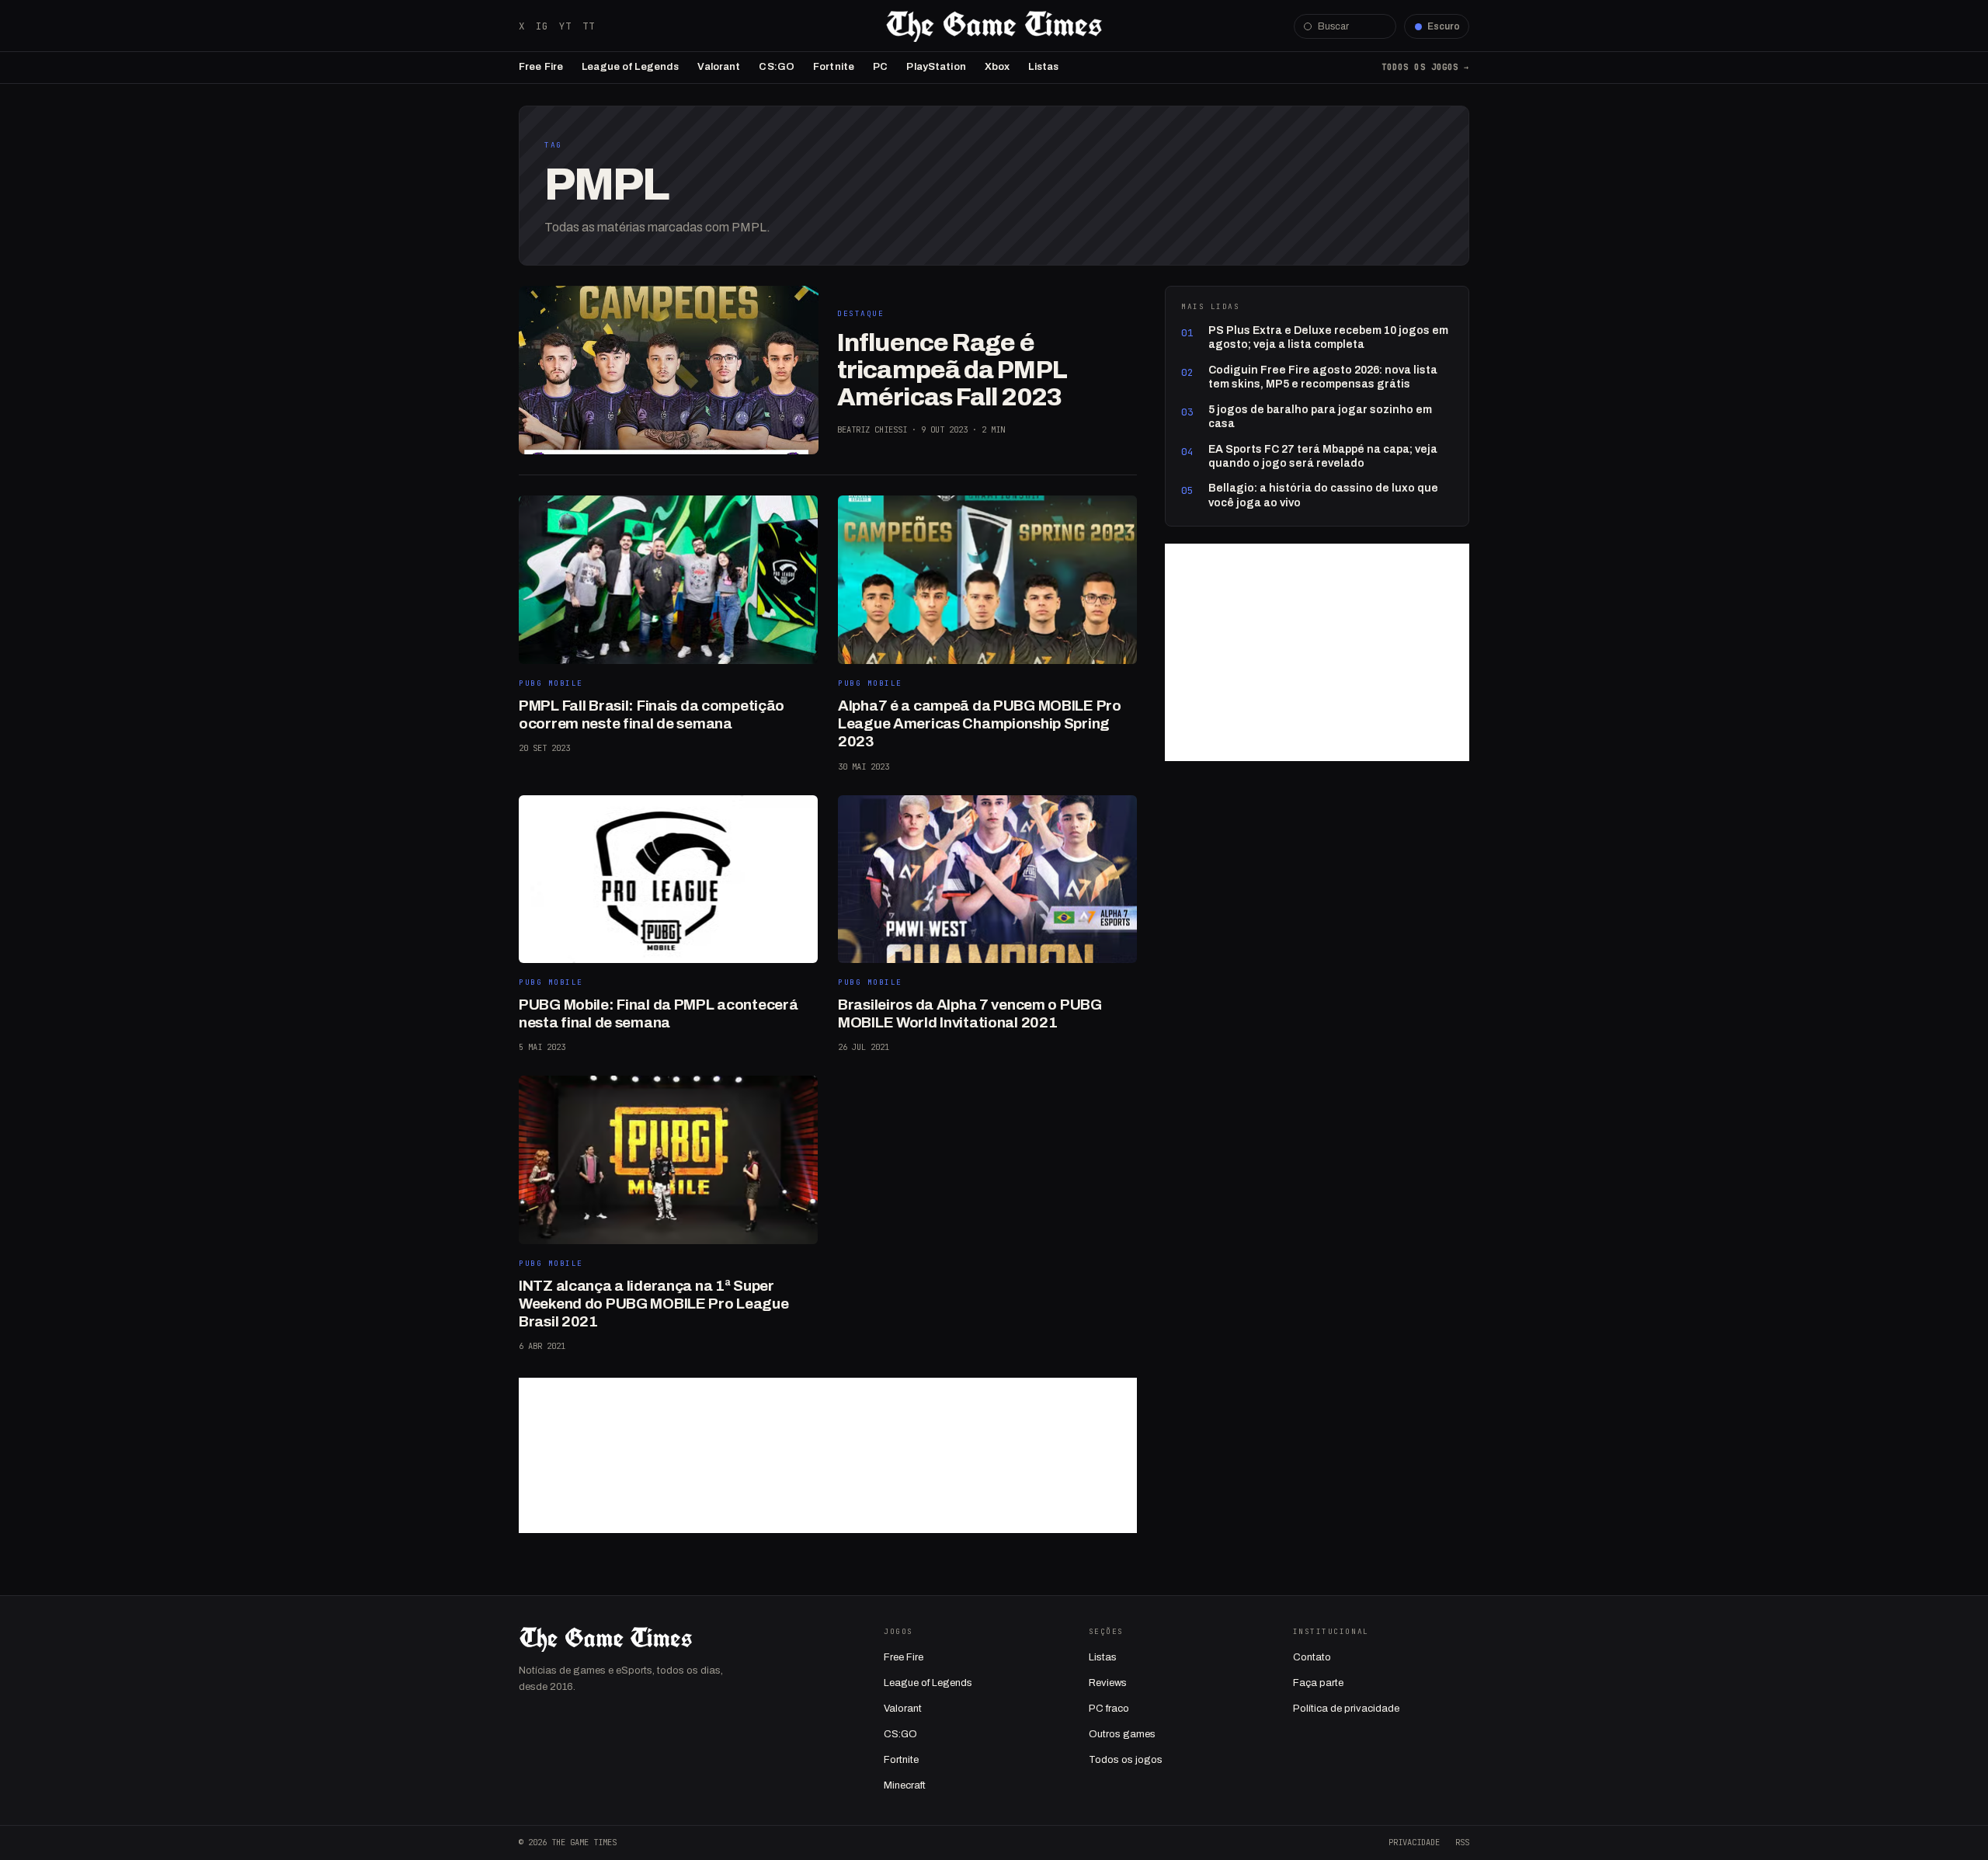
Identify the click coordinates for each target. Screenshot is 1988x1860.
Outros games (1122, 1734)
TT (589, 26)
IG (542, 26)
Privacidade (1414, 1842)
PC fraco (1109, 1709)
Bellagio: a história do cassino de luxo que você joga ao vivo (1323, 495)
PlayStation (936, 67)
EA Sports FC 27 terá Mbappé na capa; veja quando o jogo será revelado (1323, 456)
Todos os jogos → (1425, 67)
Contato (1312, 1657)
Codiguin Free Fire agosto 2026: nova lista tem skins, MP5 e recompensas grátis (1323, 377)
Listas (1043, 67)
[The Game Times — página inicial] (994, 26)
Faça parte (1318, 1683)
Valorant (719, 67)
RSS (1462, 1842)
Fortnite (834, 67)
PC (880, 67)
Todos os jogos (1126, 1760)
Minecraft (905, 1785)
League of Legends (630, 67)
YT (565, 26)
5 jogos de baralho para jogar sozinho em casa (1320, 417)
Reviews (1108, 1683)
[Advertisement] (828, 1455)
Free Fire (541, 67)
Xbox (997, 67)
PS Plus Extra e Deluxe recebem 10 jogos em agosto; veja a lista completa (1328, 337)
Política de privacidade (1346, 1709)
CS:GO (777, 67)
